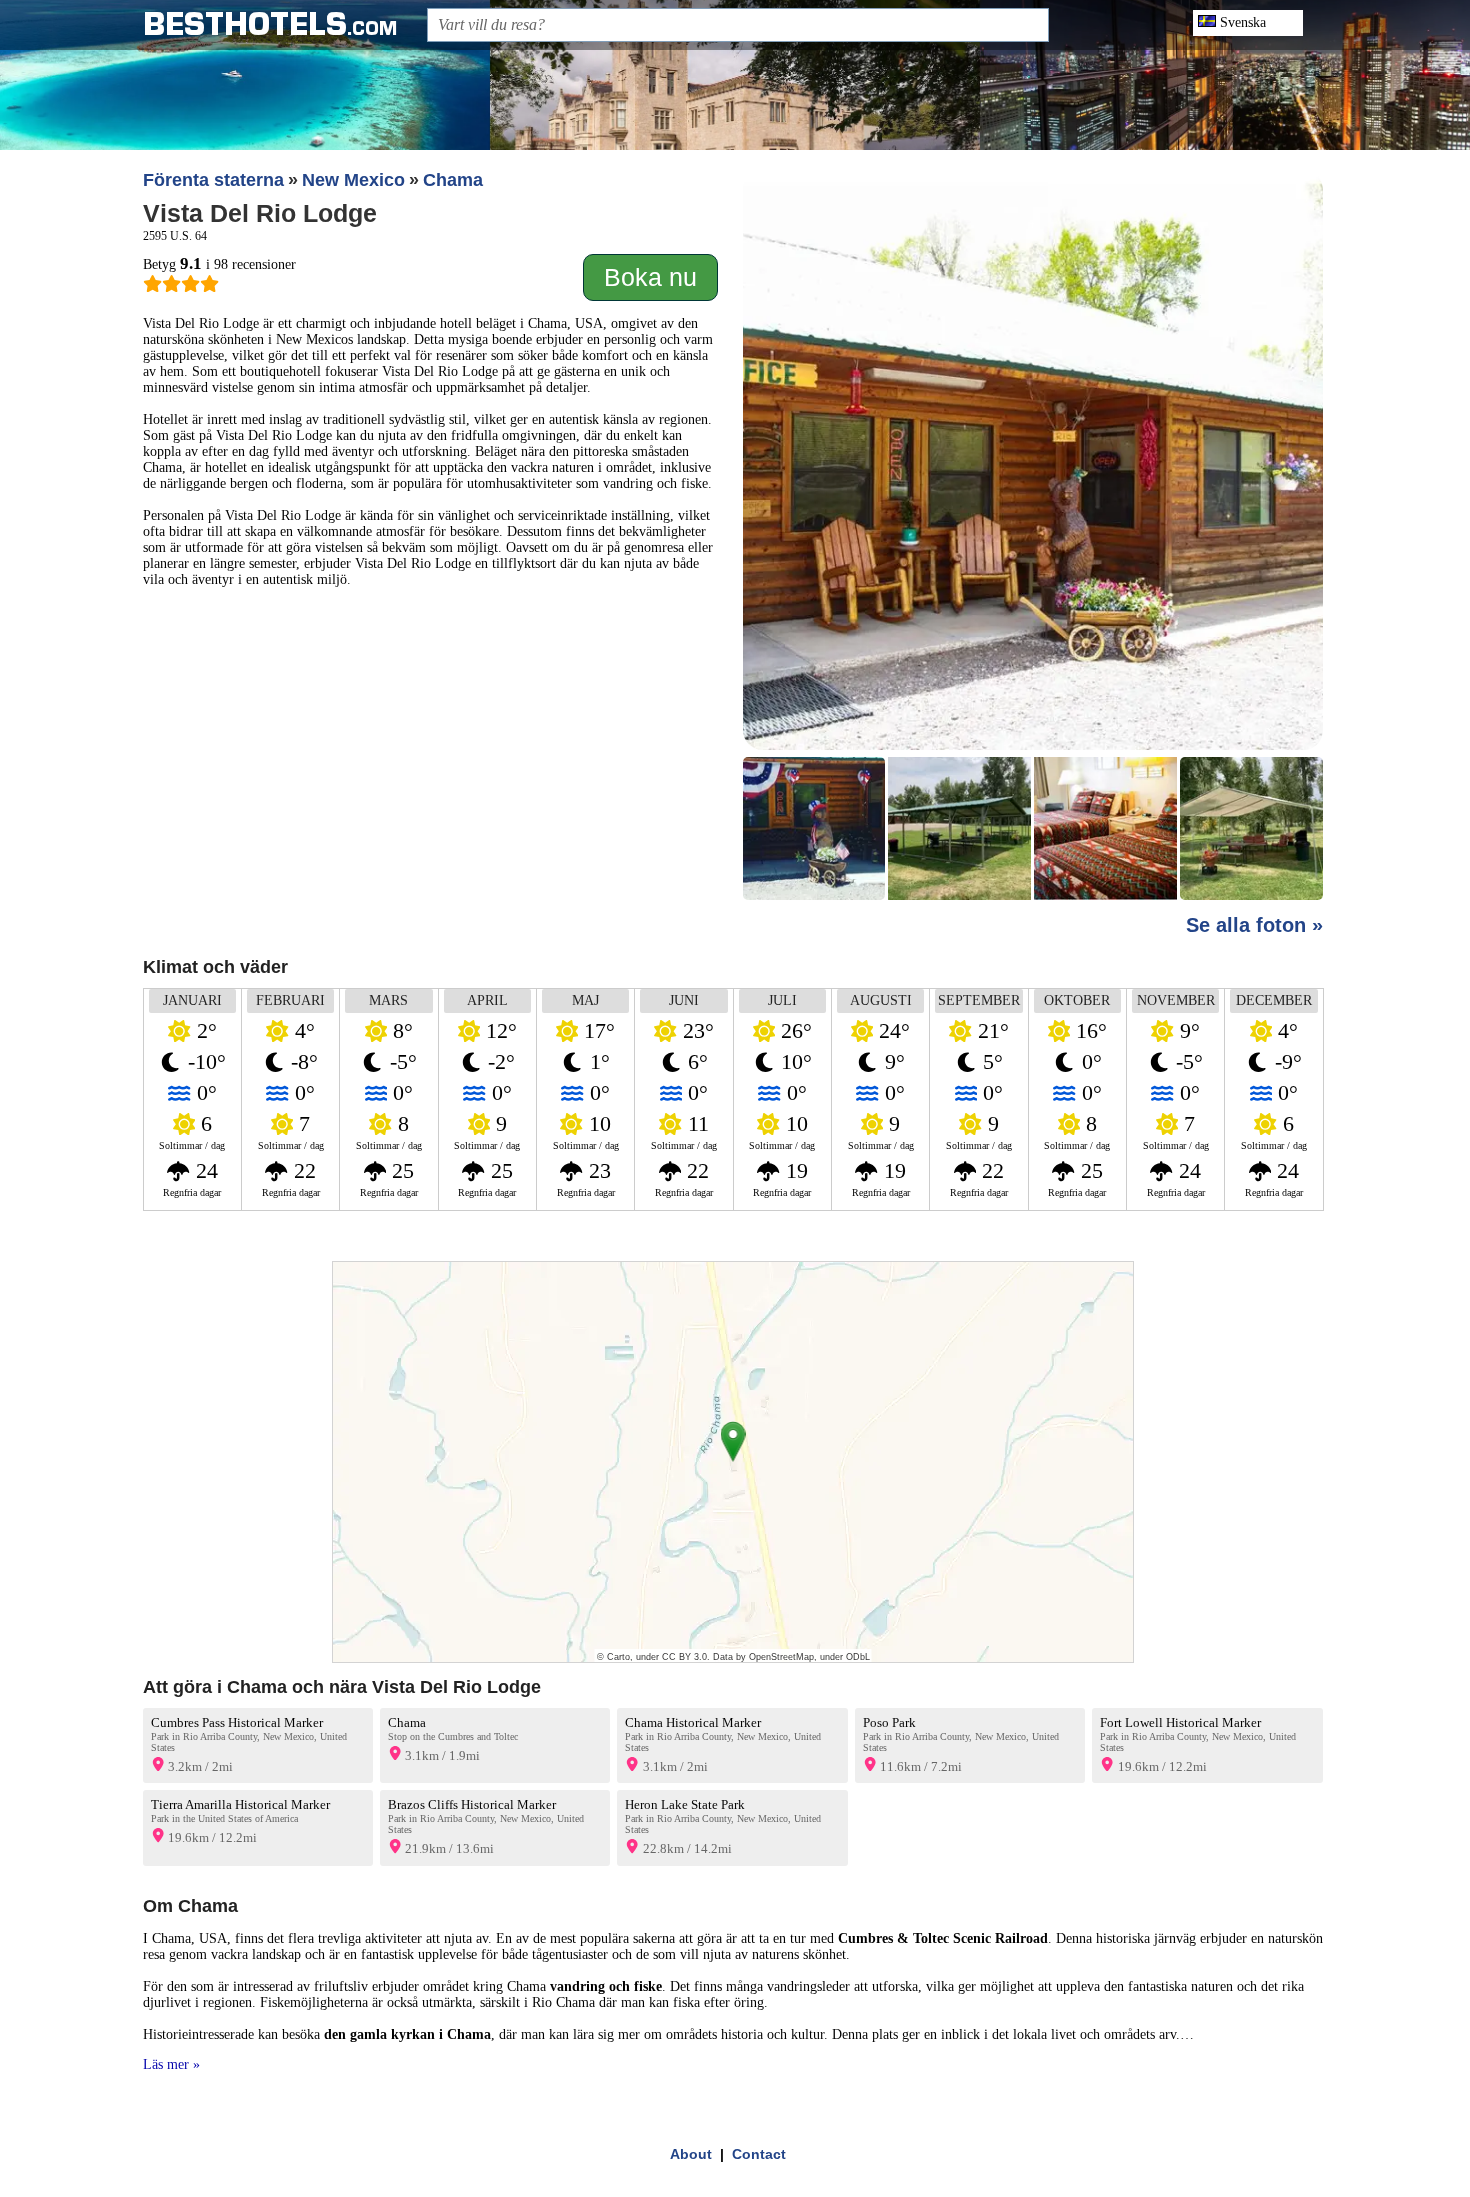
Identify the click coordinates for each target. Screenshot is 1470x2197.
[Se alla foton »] (1033, 537)
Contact (759, 2154)
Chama (453, 180)
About (691, 2154)
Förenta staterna (213, 180)
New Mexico (353, 180)
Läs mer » (171, 2064)
